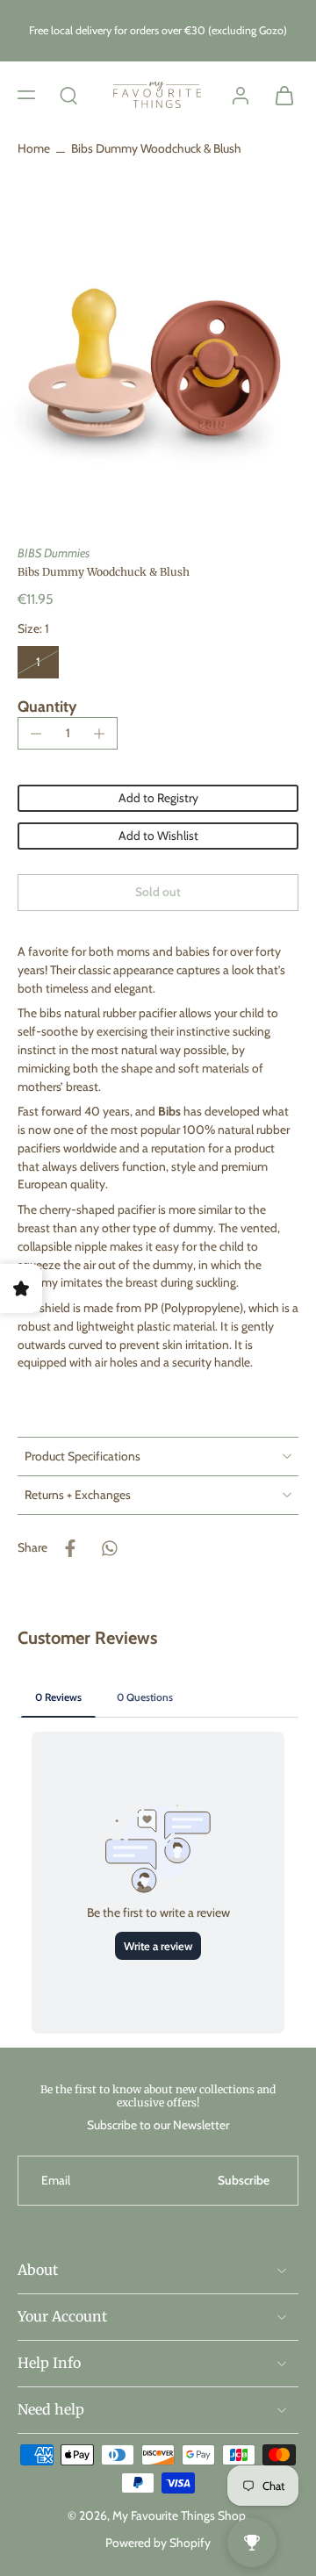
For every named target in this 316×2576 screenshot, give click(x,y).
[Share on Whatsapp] (109, 1548)
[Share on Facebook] (70, 1548)
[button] (26, 95)
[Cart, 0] (279, 95)
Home (34, 148)
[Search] (68, 95)
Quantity (47, 706)
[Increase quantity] (99, 734)
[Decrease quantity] (36, 734)
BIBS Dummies (54, 553)
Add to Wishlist (158, 836)
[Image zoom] (158, 362)
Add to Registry (158, 798)
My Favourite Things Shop (179, 2515)
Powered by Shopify (158, 2543)
